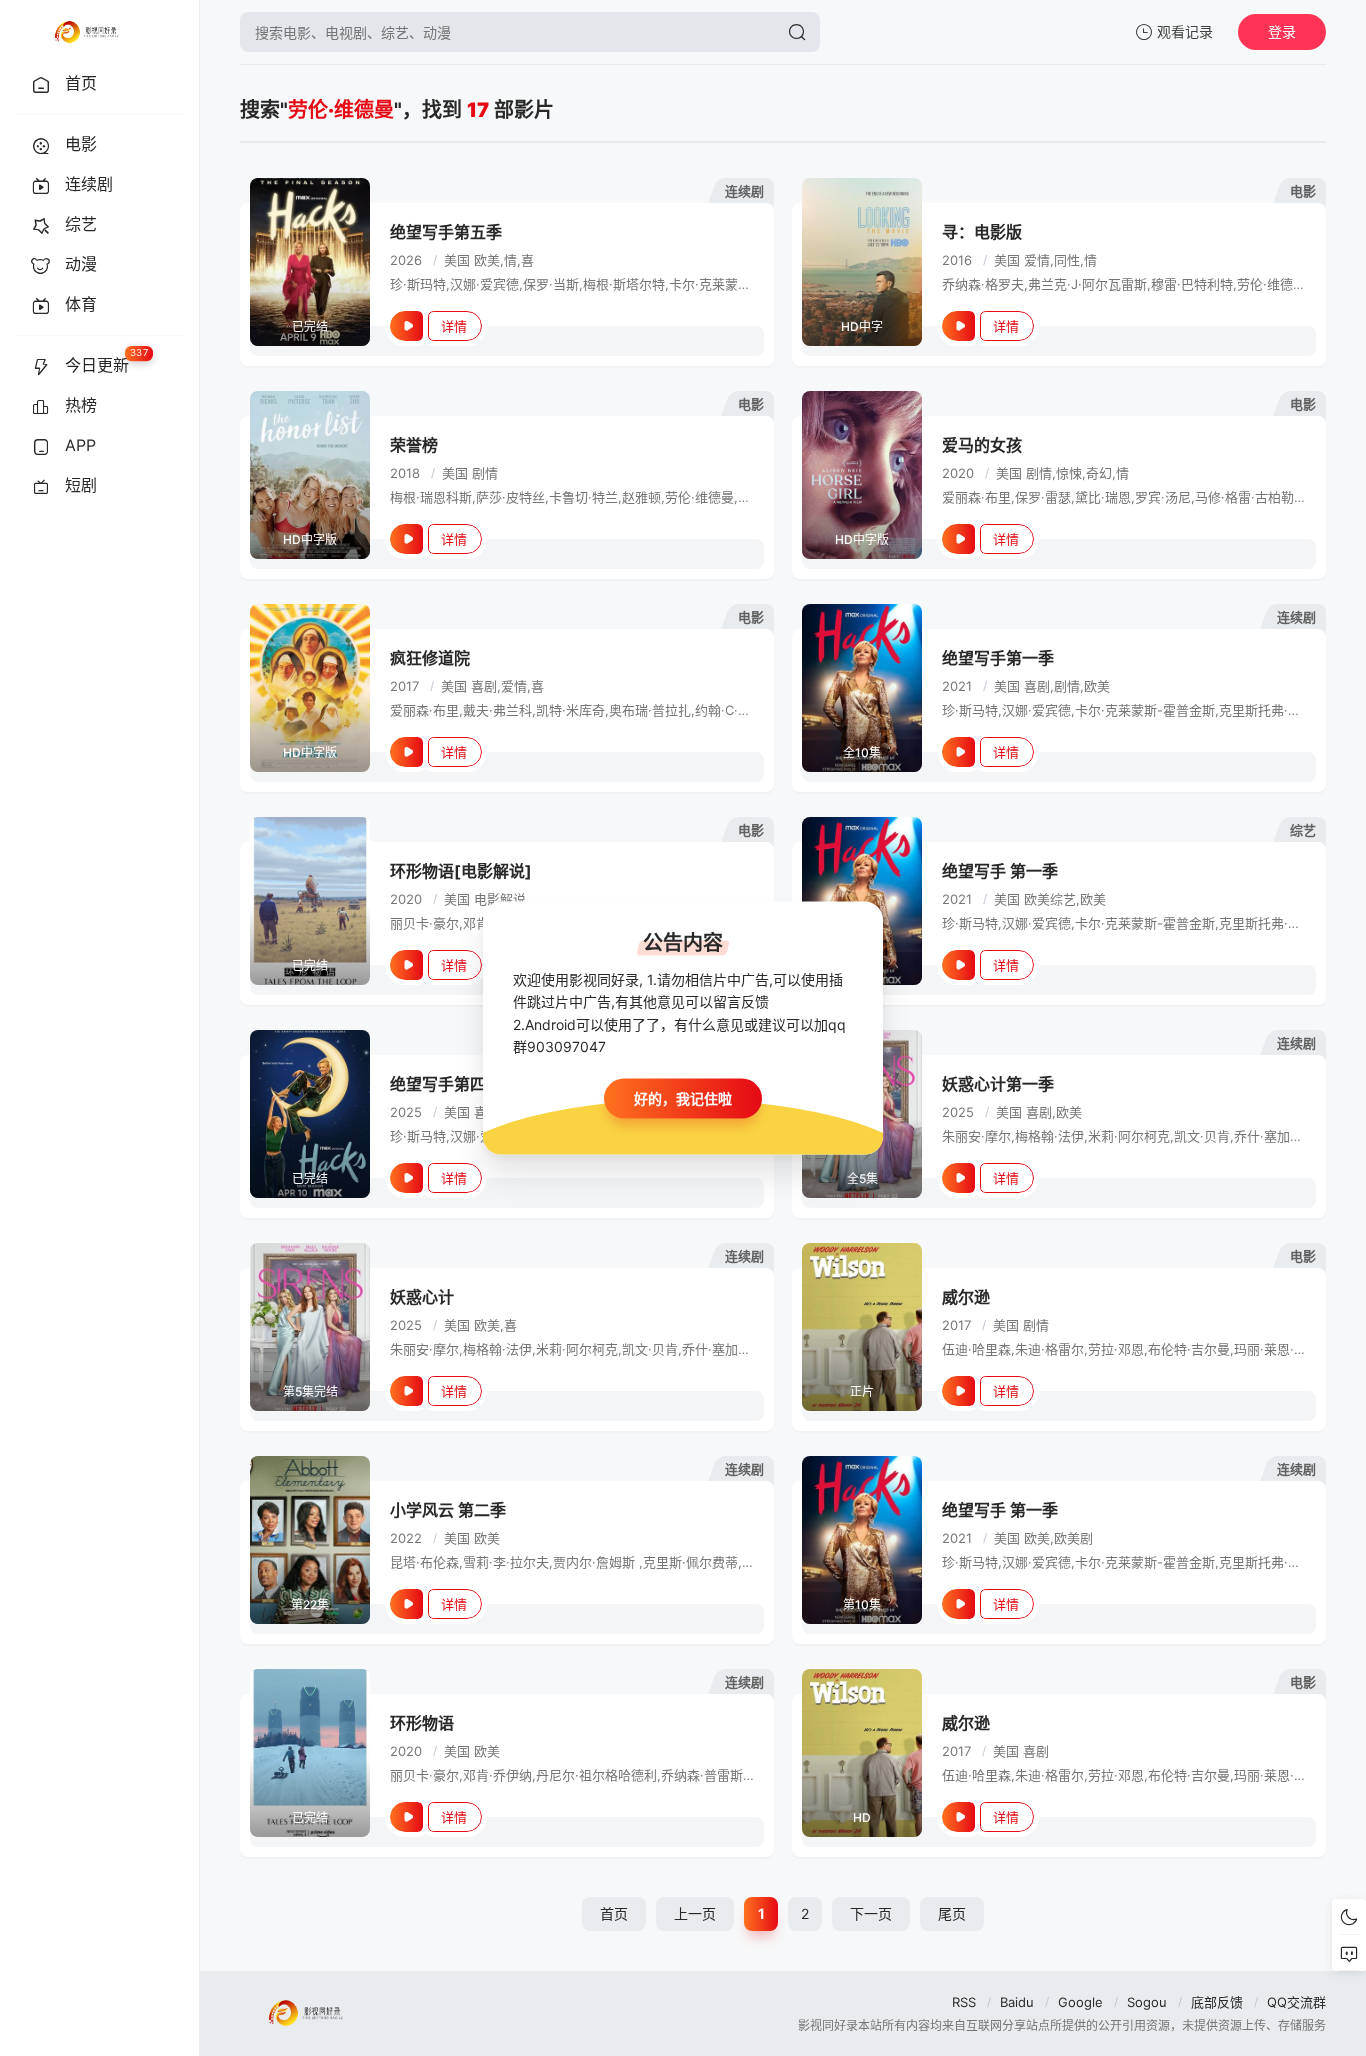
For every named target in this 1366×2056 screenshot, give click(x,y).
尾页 (952, 1913)
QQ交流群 (1296, 2002)
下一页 (871, 1913)
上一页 (695, 1913)
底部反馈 (1217, 2002)
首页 (614, 1913)
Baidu (1017, 2002)
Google (1080, 2002)
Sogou (1147, 2002)
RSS (964, 2002)
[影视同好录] (86, 32)
